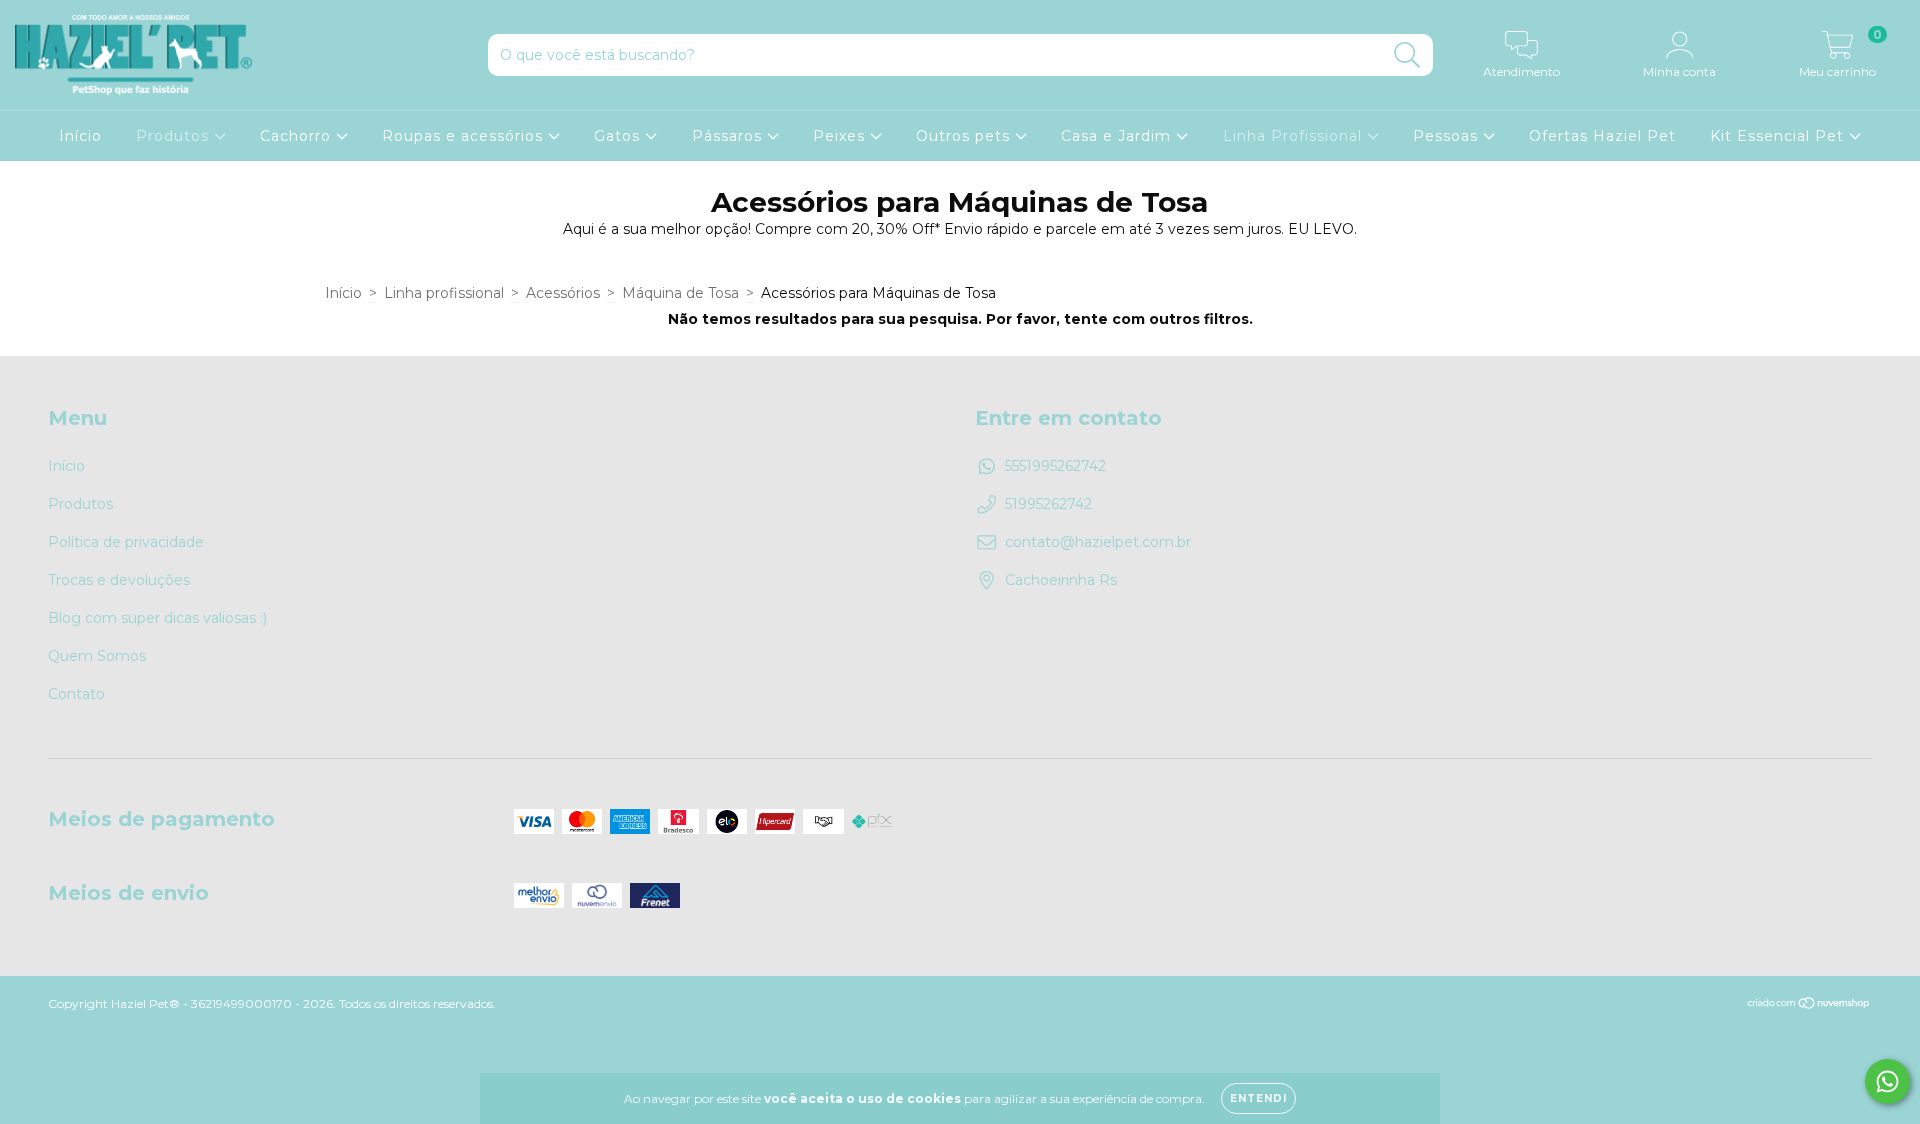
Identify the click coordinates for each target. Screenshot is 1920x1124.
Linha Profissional (1295, 136)
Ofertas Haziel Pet (1602, 136)
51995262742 (1048, 504)
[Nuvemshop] (1809, 1005)
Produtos (175, 136)
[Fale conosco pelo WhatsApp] (1887, 1081)
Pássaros (729, 136)
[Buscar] (1407, 55)
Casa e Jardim (1118, 136)
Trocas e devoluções (119, 580)
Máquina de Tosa (680, 293)
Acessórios (563, 293)
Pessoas (1448, 136)
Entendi (1258, 1098)
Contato (76, 694)
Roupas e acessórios (465, 136)
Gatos (619, 136)
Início (80, 136)
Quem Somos (97, 656)
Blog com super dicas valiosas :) (157, 618)
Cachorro (298, 136)
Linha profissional (444, 293)
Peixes (841, 136)
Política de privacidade (126, 542)
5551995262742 (1055, 466)
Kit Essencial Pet (1779, 136)
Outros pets (965, 136)
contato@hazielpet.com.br (1098, 542)
